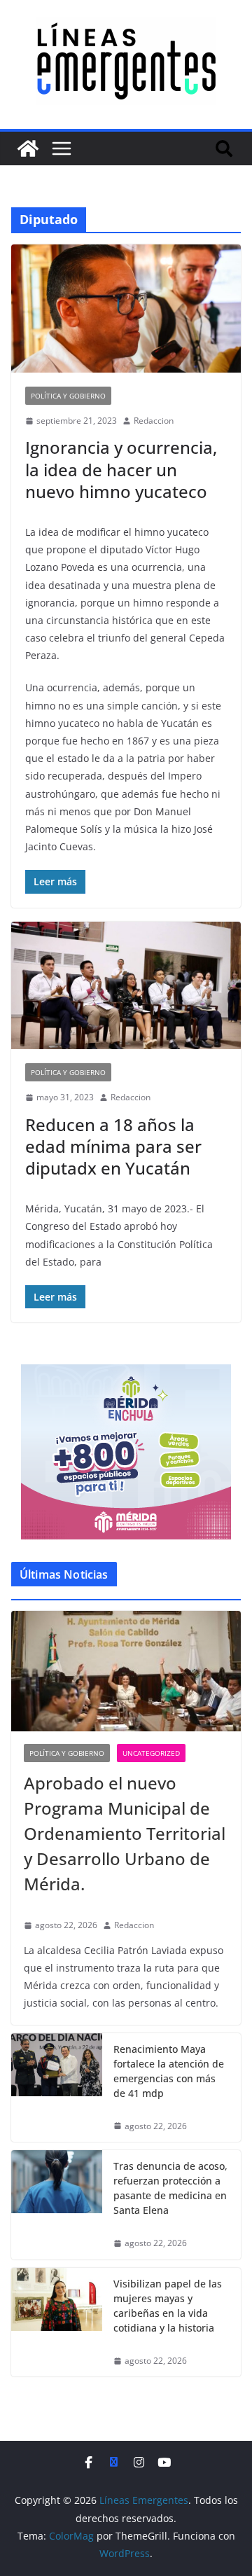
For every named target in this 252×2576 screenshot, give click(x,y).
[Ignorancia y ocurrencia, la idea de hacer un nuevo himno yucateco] (126, 308)
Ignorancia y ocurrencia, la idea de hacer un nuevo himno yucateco (121, 469)
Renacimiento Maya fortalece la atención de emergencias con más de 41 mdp (169, 2071)
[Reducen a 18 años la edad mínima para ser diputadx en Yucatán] (126, 985)
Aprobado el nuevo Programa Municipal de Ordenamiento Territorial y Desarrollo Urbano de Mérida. (125, 1833)
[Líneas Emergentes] (28, 148)
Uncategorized (151, 1753)
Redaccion (154, 421)
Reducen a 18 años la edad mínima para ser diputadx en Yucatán (113, 1146)
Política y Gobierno (68, 396)
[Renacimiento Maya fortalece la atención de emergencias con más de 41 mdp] (57, 2088)
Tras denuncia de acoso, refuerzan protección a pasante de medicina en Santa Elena (170, 2188)
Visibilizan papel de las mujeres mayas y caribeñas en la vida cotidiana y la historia (168, 2306)
